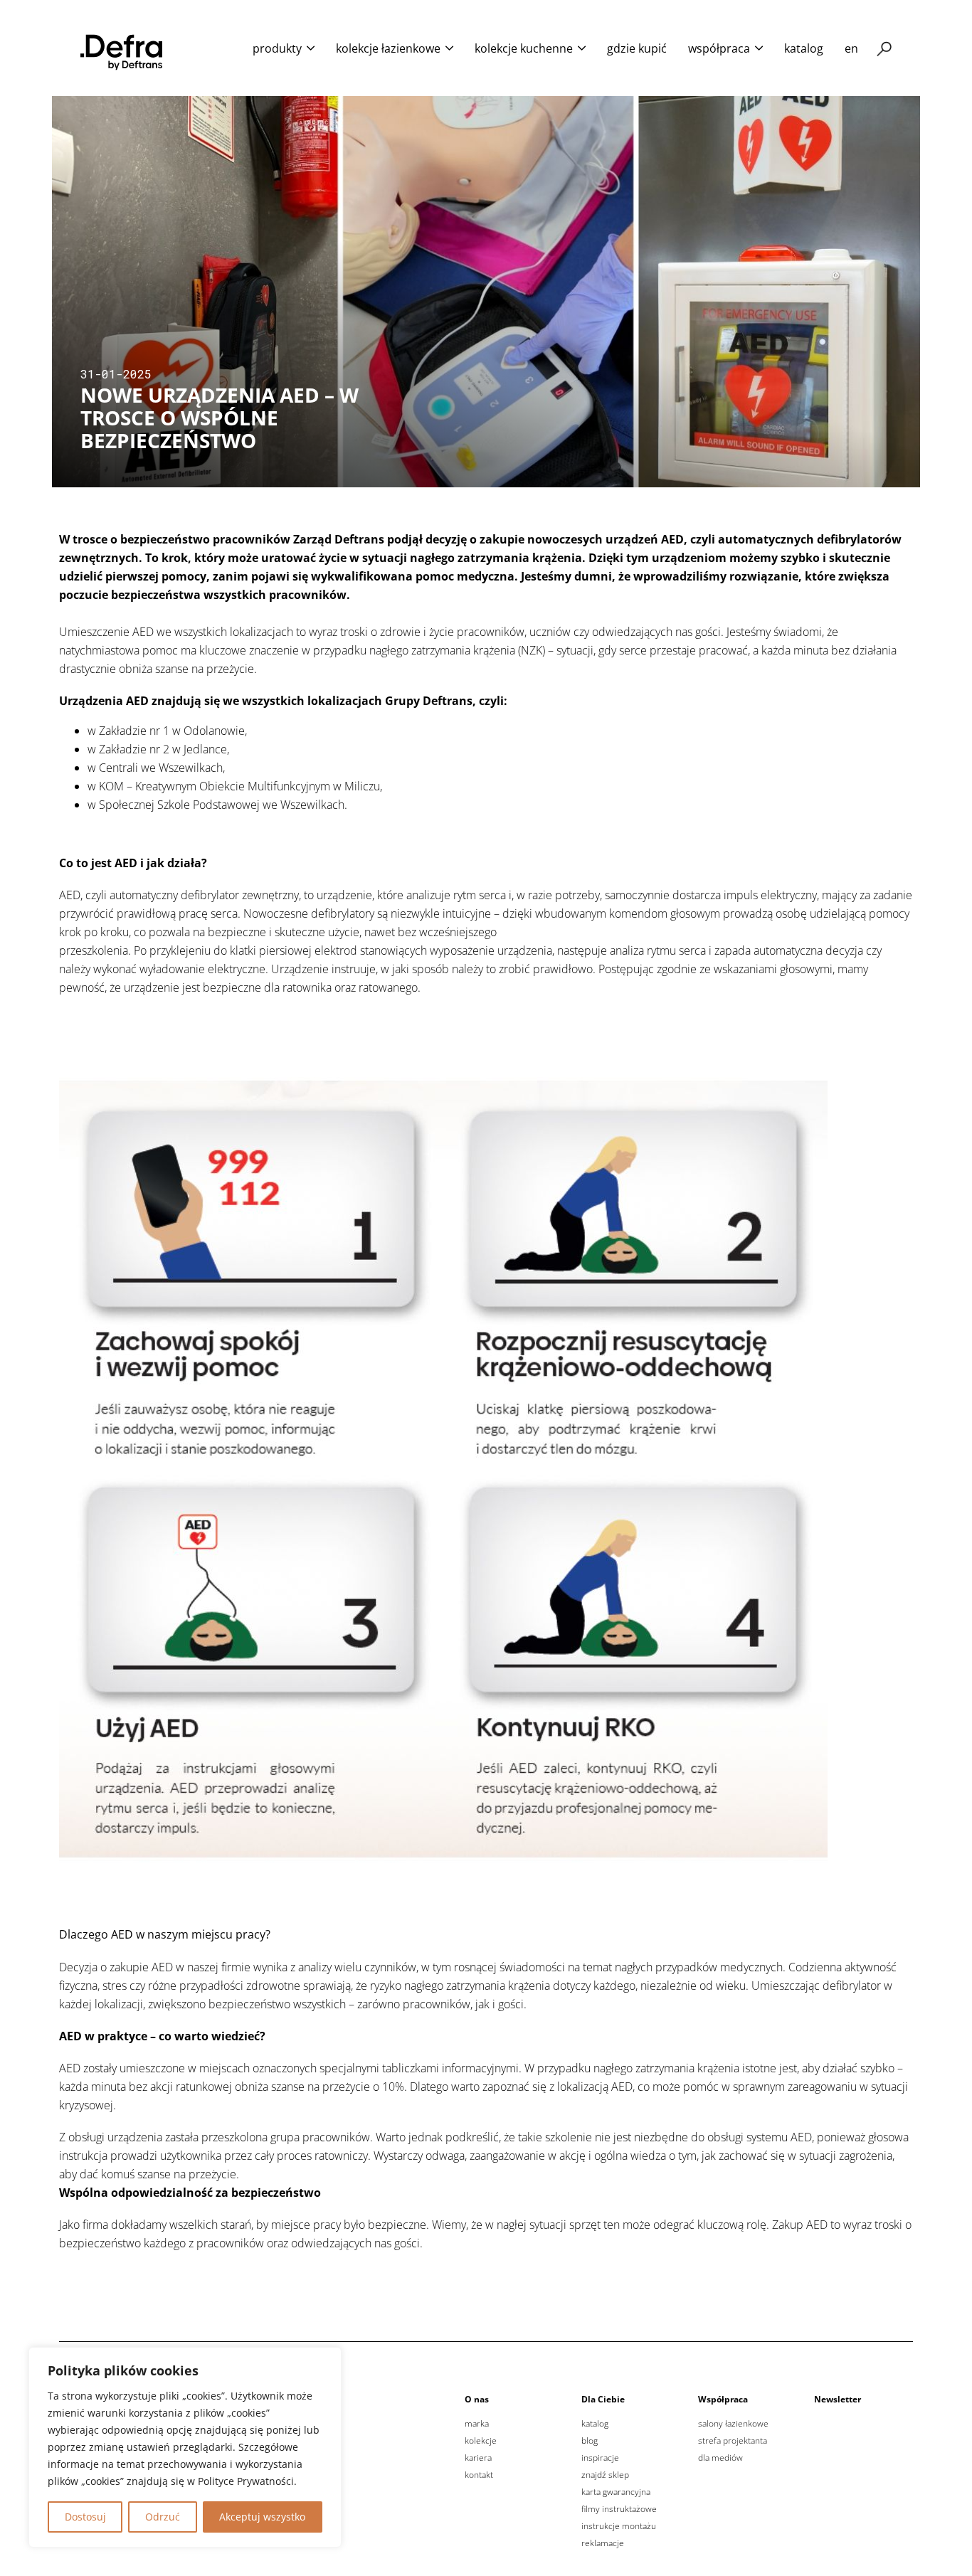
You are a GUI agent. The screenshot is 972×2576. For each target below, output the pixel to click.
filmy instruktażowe (619, 2509)
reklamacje (603, 2543)
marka (477, 2424)
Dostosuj (85, 2517)
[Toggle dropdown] (311, 48)
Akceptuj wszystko (262, 2517)
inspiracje (600, 2458)
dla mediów (720, 2458)
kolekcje (481, 2441)
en (851, 48)
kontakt (479, 2475)
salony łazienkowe (733, 2424)
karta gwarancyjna (616, 2492)
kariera (478, 2458)
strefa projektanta (733, 2441)
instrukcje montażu (619, 2526)
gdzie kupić (637, 48)
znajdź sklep (605, 2475)
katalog (804, 48)
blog (590, 2441)
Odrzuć (163, 2517)
